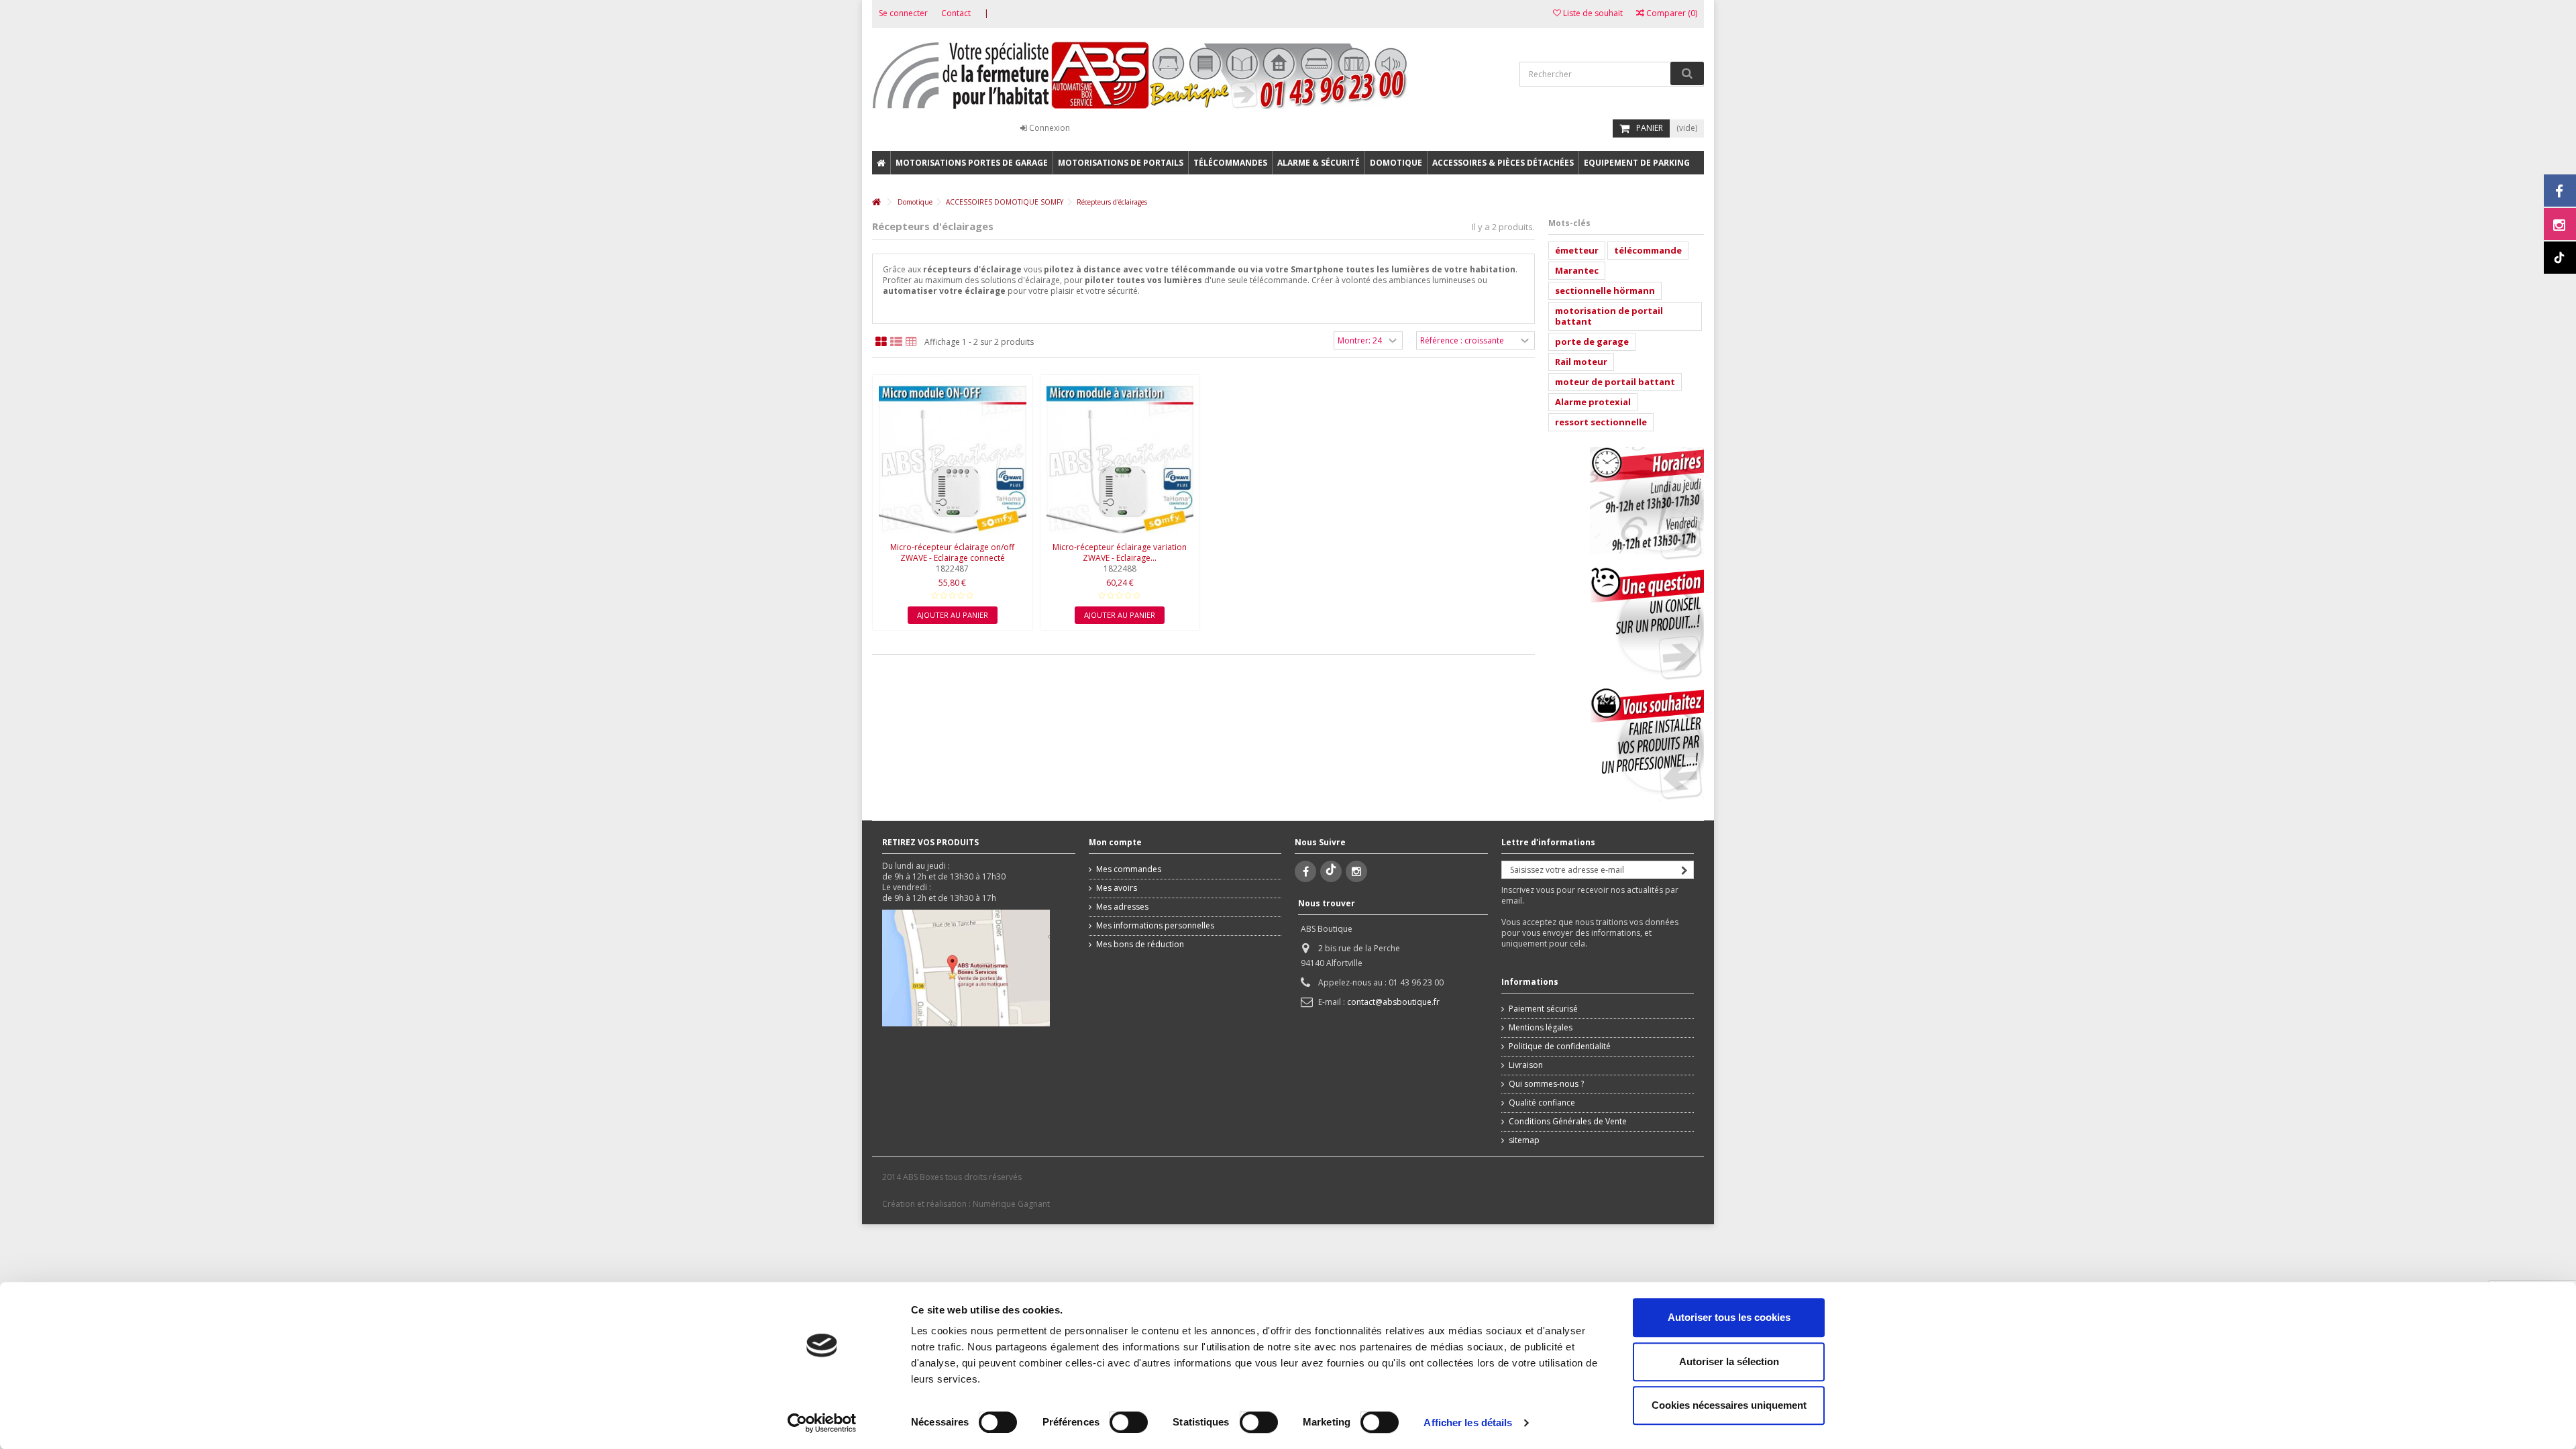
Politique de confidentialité (1560, 1046)
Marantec (1577, 270)
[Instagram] (1356, 871)
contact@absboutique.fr (1393, 1002)
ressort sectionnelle (1601, 422)
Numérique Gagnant (1011, 1204)
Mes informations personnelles (1155, 926)
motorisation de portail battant (1609, 316)
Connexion (1049, 128)
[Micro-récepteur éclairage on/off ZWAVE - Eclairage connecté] (953, 460)
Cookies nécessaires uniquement (1729, 1405)
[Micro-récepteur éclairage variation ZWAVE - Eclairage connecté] (1120, 460)
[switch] (1115, 1419)
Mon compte (1115, 842)
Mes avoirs (1117, 888)
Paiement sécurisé (1543, 1009)
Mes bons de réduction (1140, 945)
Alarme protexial (1593, 402)
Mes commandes (1129, 869)
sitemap (1524, 1140)
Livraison (1526, 1065)
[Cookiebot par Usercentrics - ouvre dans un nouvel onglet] (822, 1423)
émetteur (1577, 250)
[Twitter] (1331, 871)
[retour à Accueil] (876, 202)
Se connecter (903, 13)
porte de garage (1592, 341)
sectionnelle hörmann (1605, 290)
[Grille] (881, 342)
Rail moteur (1581, 362)
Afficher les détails (1468, 1423)
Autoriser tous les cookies (1729, 1317)
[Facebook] (1305, 871)
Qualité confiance (1542, 1103)
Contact (956, 13)
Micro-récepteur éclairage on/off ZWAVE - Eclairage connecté (952, 552)
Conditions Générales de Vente (1568, 1122)
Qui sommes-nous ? (1546, 1084)
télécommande (1648, 250)
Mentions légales (1541, 1028)
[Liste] (896, 342)
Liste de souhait (1592, 13)
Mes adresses (1122, 907)
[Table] (911, 342)
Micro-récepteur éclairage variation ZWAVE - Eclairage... (1120, 552)
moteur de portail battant (1615, 382)
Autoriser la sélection (1729, 1361)
